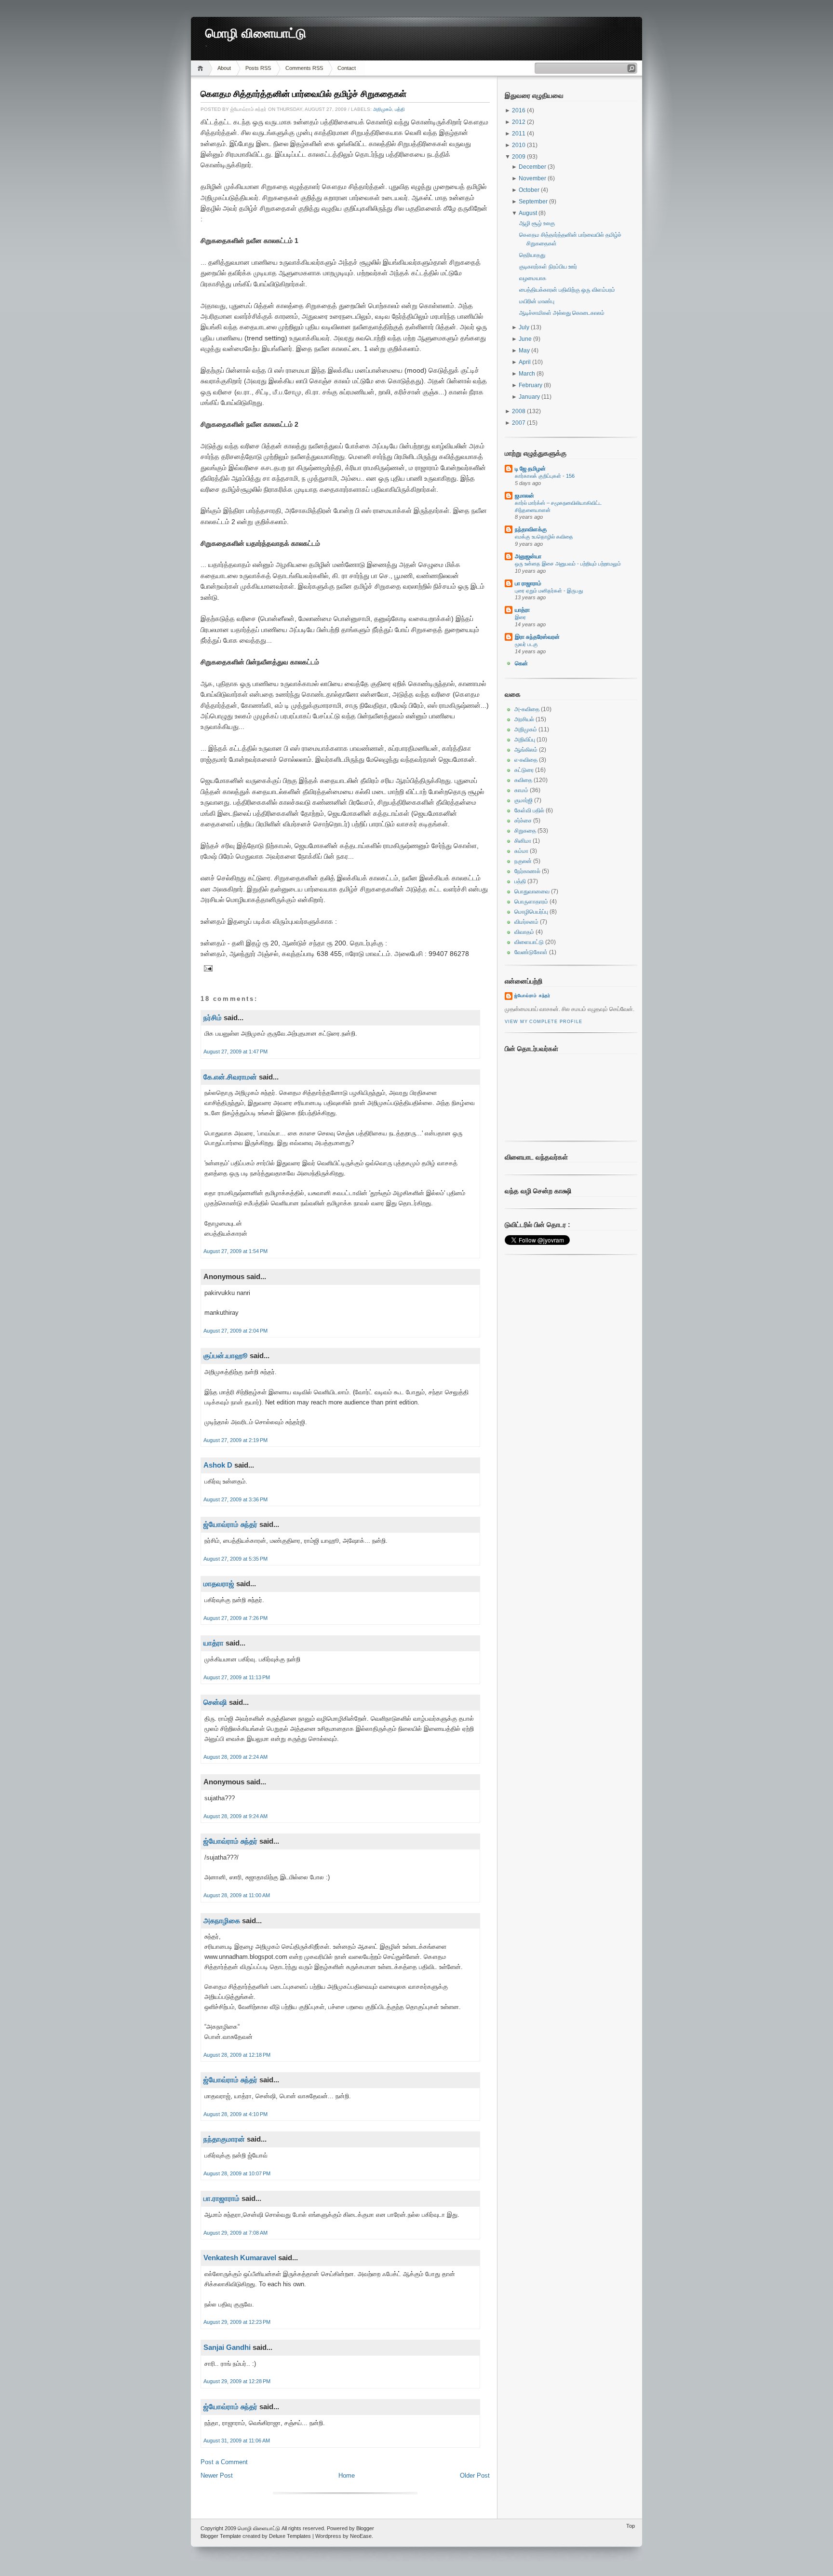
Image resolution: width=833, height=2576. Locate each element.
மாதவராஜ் (219, 1584)
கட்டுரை (524, 770)
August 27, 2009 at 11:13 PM (237, 1677)
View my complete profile (543, 1022)
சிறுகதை (525, 831)
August (529, 213)
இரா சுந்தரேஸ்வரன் (537, 637)
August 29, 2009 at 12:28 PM (237, 2381)
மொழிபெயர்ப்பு (531, 912)
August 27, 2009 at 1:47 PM (235, 1052)
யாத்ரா (214, 1643)
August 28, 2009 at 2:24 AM (235, 1757)
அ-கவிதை (527, 709)
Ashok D (218, 1465)
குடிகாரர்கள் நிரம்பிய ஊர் (548, 267)
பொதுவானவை (532, 891)
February (531, 385)
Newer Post (217, 2475)
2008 (519, 411)
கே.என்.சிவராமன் (230, 1077)
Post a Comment (224, 2462)
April (525, 362)
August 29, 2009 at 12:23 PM (237, 2322)
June (526, 339)
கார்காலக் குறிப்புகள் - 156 (545, 476)
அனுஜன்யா (528, 556)
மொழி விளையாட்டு (256, 34)
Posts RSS (258, 68)
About (224, 68)
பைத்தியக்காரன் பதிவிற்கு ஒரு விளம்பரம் (567, 290)
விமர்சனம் (526, 922)
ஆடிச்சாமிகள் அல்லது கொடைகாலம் (562, 313)
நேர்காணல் (527, 871)
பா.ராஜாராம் (222, 2198)
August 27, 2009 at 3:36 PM (235, 1499)
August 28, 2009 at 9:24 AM (235, 1816)
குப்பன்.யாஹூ (226, 1355)
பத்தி (400, 109)
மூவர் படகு (526, 644)
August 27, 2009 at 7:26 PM (235, 1618)
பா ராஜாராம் (528, 583)
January (530, 397)
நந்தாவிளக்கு (531, 529)
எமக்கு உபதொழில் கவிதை (544, 537)
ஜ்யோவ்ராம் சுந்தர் (230, 1524)
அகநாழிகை (222, 1921)
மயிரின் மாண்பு (537, 301)
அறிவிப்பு (525, 740)
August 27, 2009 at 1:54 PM (235, 1251)
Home (202, 68)
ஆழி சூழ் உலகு (537, 223)
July (525, 327)
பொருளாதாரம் (531, 902)
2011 (519, 134)
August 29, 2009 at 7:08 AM (235, 2233)
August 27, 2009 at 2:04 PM (235, 1331)
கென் (521, 663)
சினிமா (523, 841)
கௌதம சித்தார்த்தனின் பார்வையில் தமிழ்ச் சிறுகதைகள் (303, 94)
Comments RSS (304, 68)
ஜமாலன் (524, 496)
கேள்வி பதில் (529, 810)
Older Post (475, 2475)
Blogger (365, 2528)
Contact (347, 68)
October (530, 190)
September (534, 202)
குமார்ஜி (524, 800)
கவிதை (523, 780)
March (528, 374)
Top (631, 2526)
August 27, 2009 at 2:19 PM (235, 1440)
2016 (519, 110)
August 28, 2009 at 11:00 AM (237, 1895)
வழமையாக (533, 278)
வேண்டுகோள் (531, 952)
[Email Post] (207, 968)
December (533, 167)
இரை (520, 617)
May (525, 351)
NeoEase (361, 2536)
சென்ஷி (215, 1702)
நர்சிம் (213, 1018)
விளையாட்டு (529, 942)
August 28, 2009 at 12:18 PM (237, 2055)
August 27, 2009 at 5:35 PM (235, 1559)
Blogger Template (221, 2536)
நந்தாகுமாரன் (224, 2139)
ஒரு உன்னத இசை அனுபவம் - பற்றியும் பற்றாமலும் (568, 564)
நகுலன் (523, 861)
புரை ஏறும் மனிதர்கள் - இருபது (549, 591)
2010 (519, 145)
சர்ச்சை (523, 821)
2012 (519, 122)
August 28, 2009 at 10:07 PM (237, 2173)
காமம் (521, 790)
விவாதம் (524, 932)
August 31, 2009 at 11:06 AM (237, 2441)
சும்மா (521, 851)
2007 (519, 423)
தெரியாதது (532, 255)
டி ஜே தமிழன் (530, 469)
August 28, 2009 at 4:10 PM (235, 2114)
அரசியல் (524, 719)
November (533, 178)
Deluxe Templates (290, 2536)
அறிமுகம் (383, 109)
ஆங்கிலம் (526, 750)
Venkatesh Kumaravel (240, 2258)
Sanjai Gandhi (227, 2347)
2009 (519, 157)
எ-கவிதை (526, 760)
